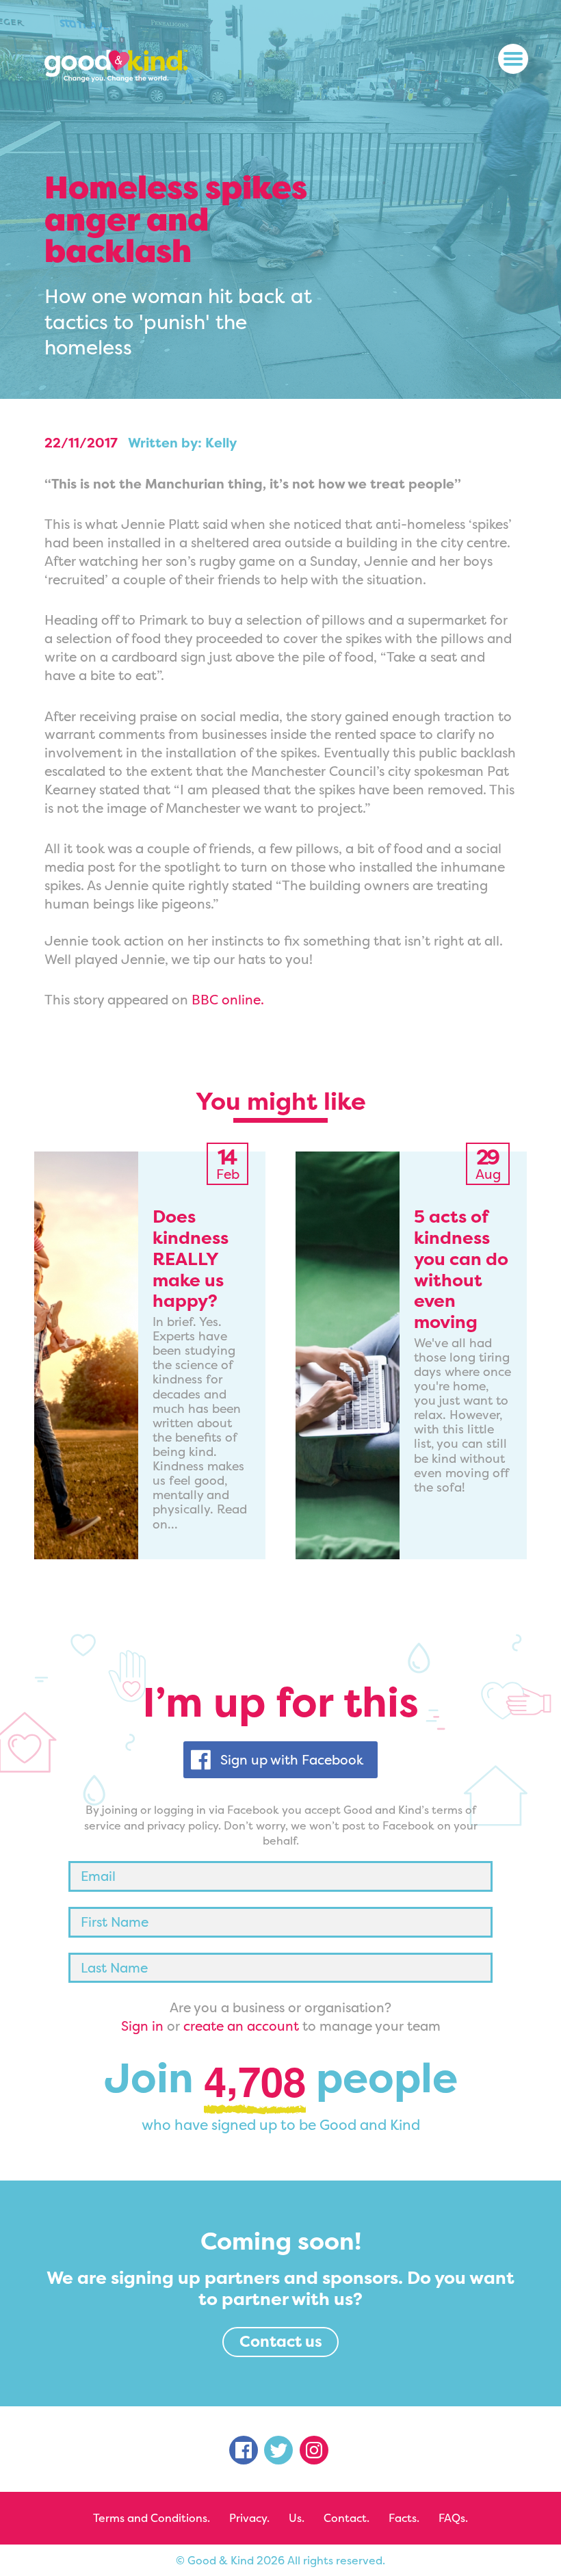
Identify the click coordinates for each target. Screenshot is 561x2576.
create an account (241, 2026)
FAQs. (453, 2518)
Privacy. (249, 2518)
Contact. (347, 2518)
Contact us (281, 2341)
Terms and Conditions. (152, 2518)
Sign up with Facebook (292, 1760)
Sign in (142, 2026)
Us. (297, 2518)
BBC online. (228, 1000)
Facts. (404, 2518)
